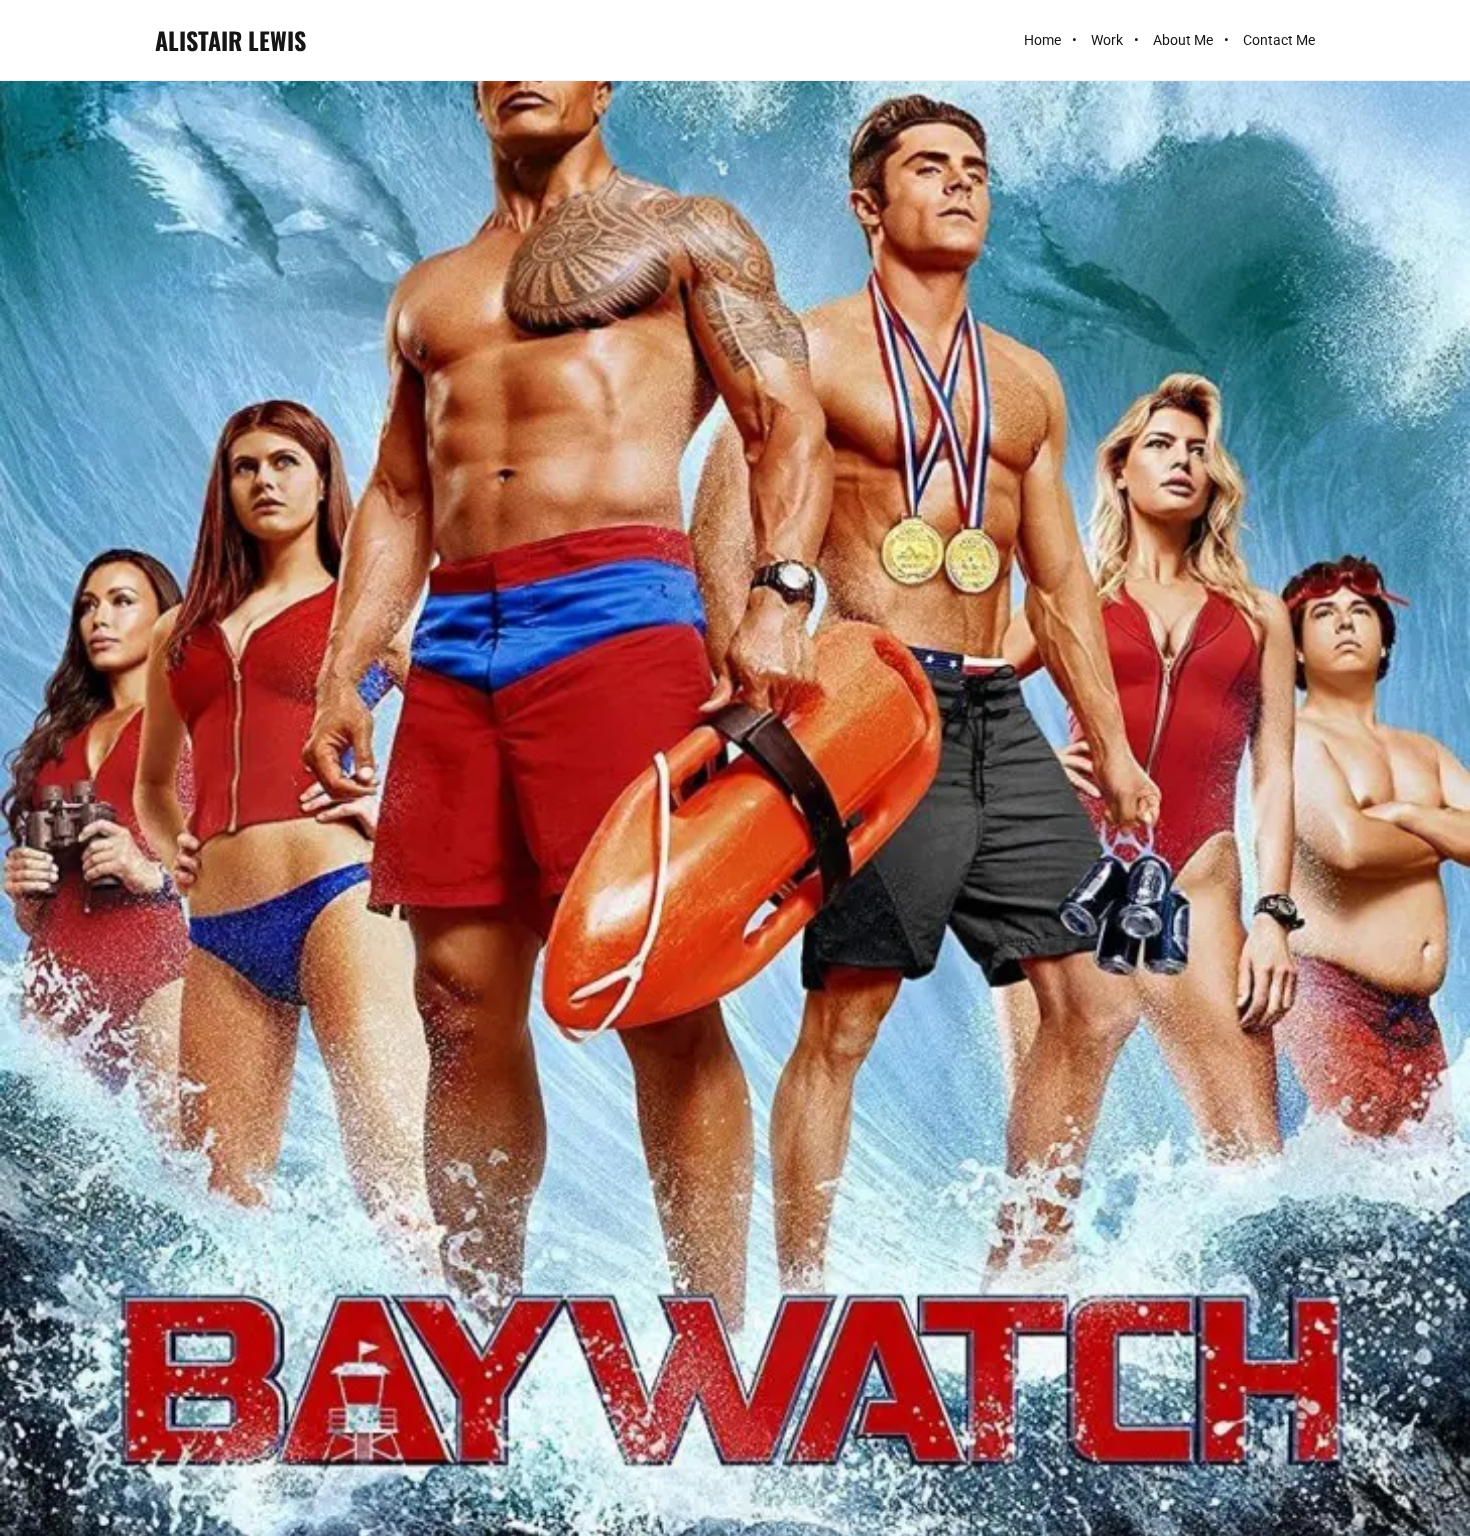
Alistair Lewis (230, 40)
